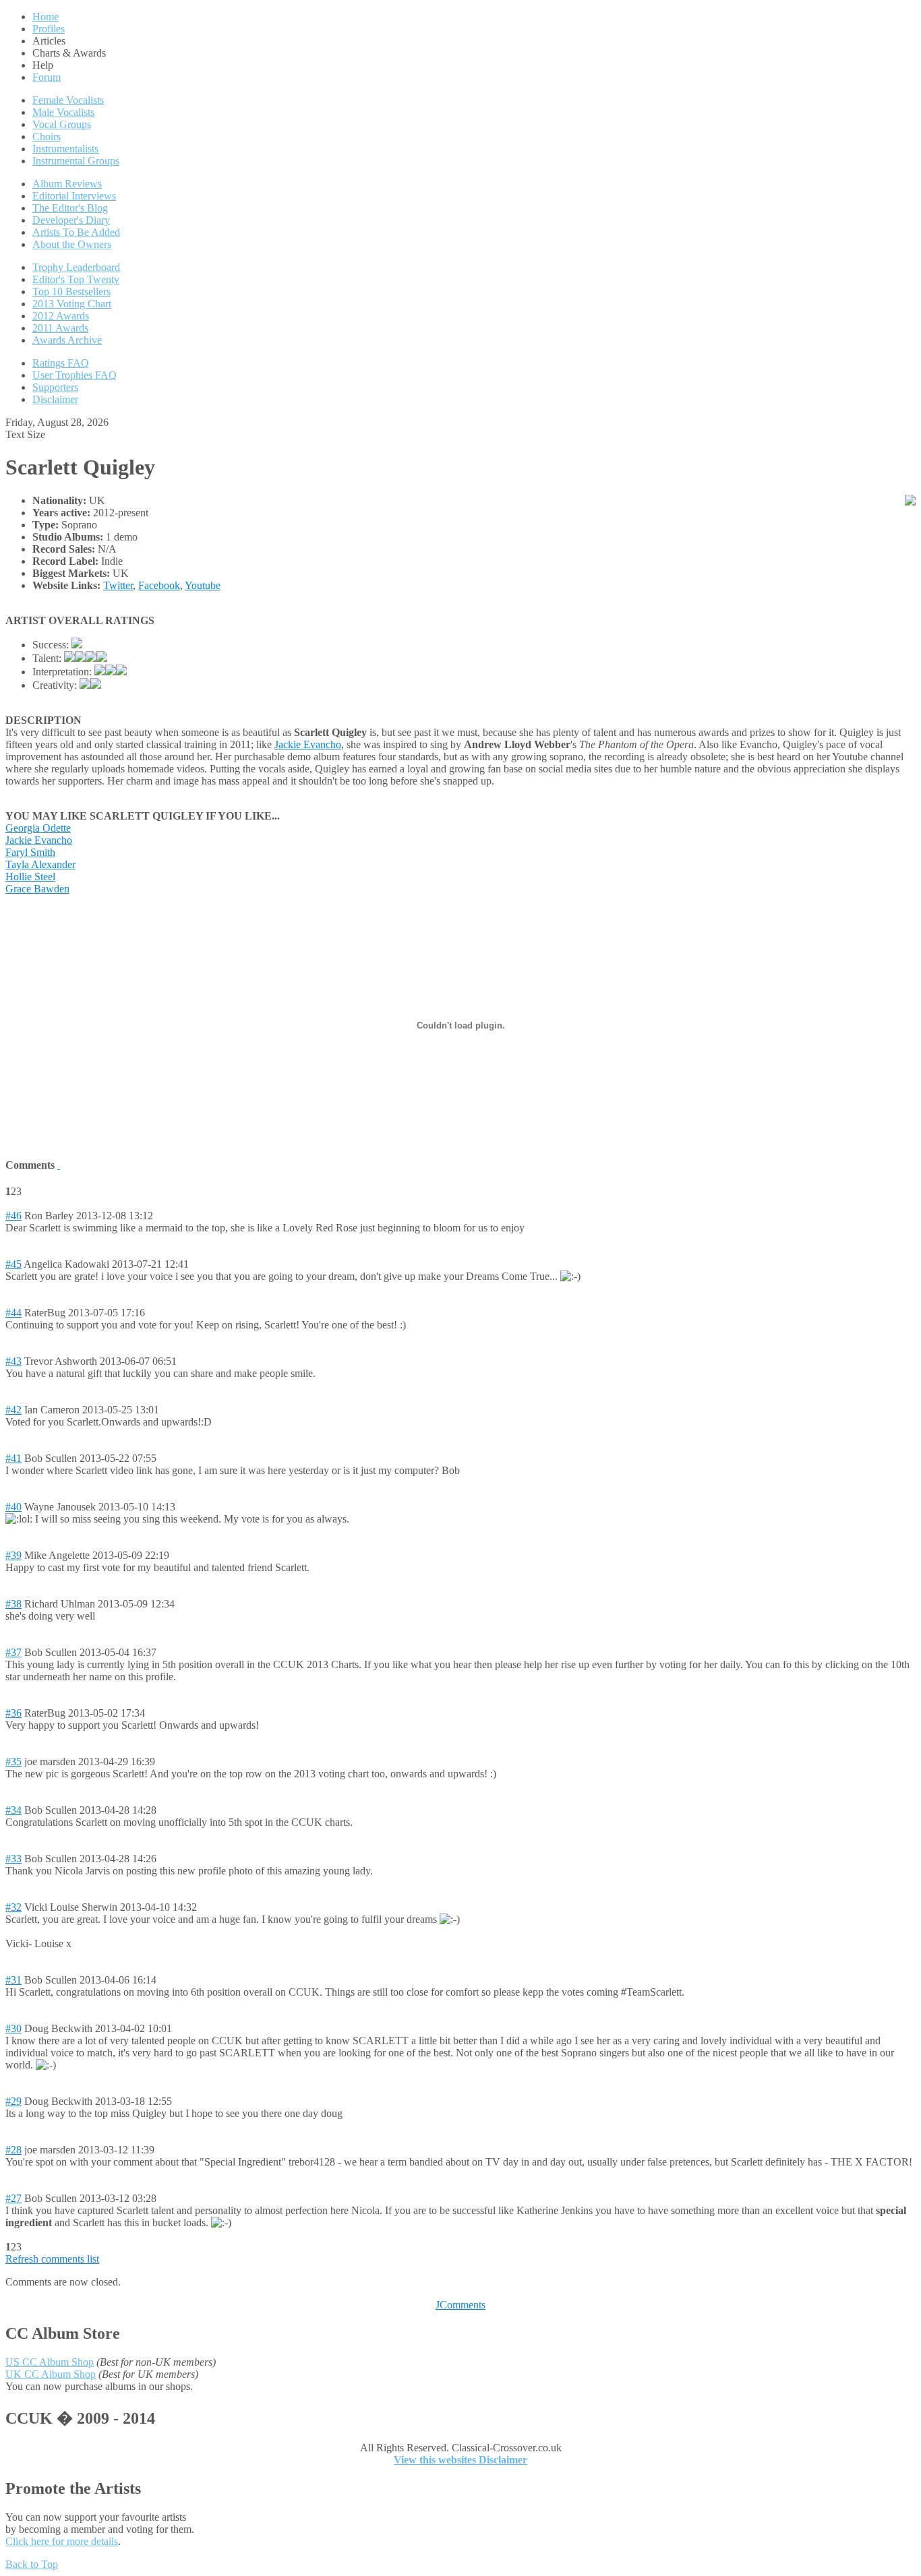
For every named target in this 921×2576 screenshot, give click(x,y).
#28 (13, 2150)
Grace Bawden (37, 889)
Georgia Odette (38, 828)
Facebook (159, 585)
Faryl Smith (30, 852)
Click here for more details (62, 2541)
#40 (13, 1507)
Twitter (118, 585)
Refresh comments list (52, 2259)
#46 (13, 1216)
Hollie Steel (30, 877)
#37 (13, 1652)
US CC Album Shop (50, 2362)
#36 (13, 1713)
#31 (13, 1980)
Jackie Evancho (308, 744)
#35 (13, 1761)
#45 (13, 1264)
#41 (13, 1458)
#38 (13, 1604)
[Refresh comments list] (59, 1165)
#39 (13, 1555)
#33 (13, 1859)
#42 (13, 1410)
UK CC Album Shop (51, 2374)
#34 (13, 1810)
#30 (13, 2028)
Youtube (203, 585)
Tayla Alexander (40, 864)
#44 (13, 1313)
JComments (460, 2305)
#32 (13, 1907)
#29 (13, 2101)
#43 (13, 1361)
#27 (13, 2198)
